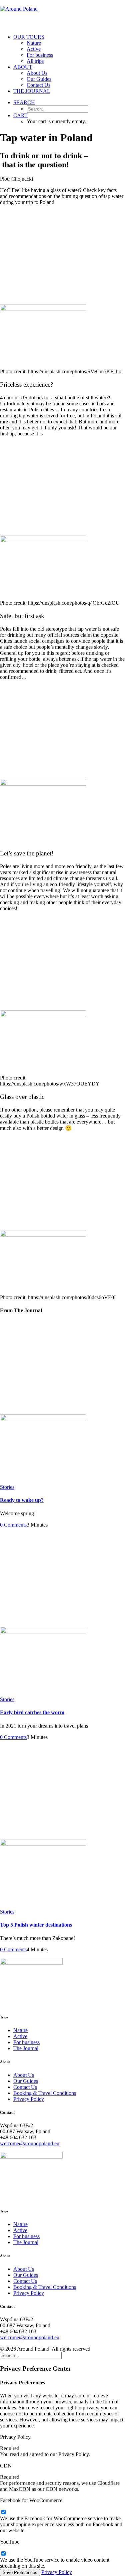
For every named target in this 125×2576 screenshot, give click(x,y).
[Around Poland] (62, 14)
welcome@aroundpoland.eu (30, 2143)
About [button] (23, 67)
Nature (34, 43)
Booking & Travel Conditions (45, 2093)
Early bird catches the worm (32, 1712)
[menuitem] (69, 49)
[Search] (31, 2355)
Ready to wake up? (22, 1500)
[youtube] (3, 2554)
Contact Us (38, 85)
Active (34, 49)
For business (40, 55)
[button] (24, 102)
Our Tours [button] (29, 37)
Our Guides (39, 79)
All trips (35, 61)
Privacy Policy (29, 2099)
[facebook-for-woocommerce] (3, 2512)
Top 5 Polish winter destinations (36, 1925)
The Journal (32, 91)
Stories (7, 1487)
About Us (37, 73)
